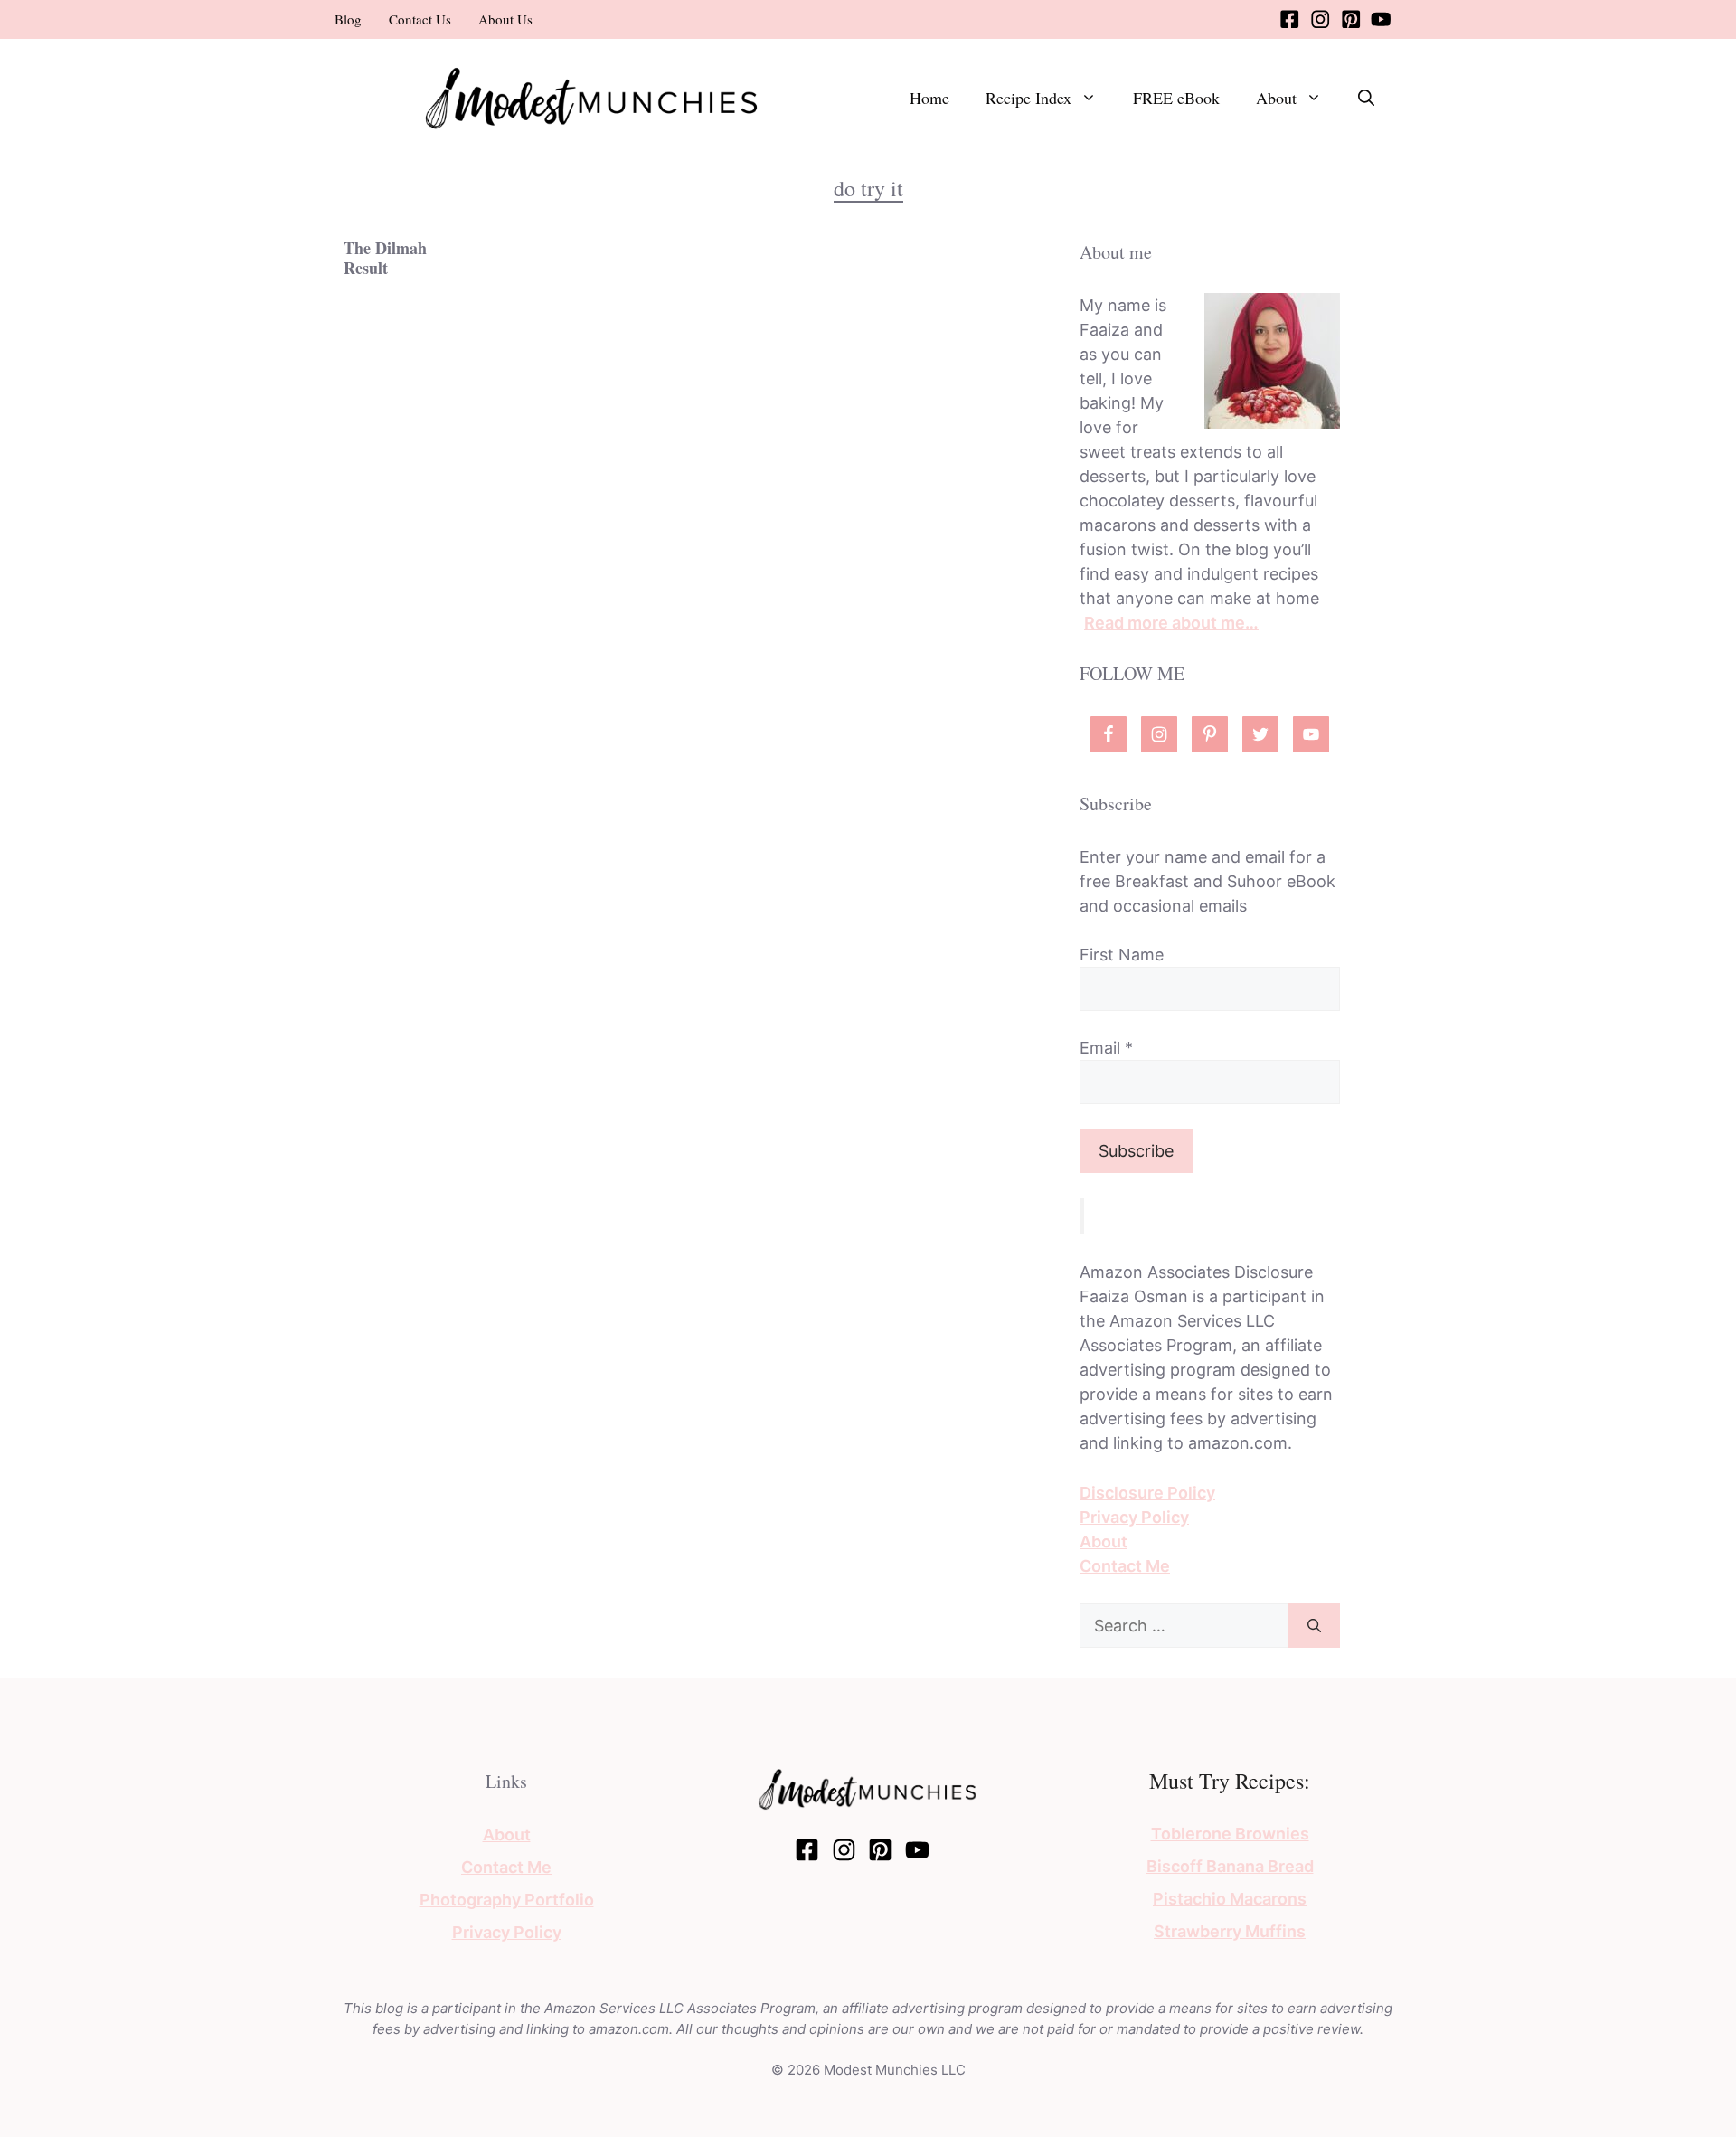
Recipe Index (1028, 98)
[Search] (1314, 1626)
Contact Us (420, 19)
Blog (348, 19)
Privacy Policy (1134, 1517)
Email (1106, 1048)
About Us (505, 19)
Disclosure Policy (1147, 1493)
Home (929, 98)
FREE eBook (1176, 98)
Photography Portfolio (507, 1900)
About (1276, 98)
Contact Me (1125, 1566)
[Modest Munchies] (592, 96)
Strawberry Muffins (1230, 1931)
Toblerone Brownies (1230, 1834)
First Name (1122, 955)
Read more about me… (1171, 623)
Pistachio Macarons (1230, 1899)
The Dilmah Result (385, 258)
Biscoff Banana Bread (1230, 1866)
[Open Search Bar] (1366, 98)
